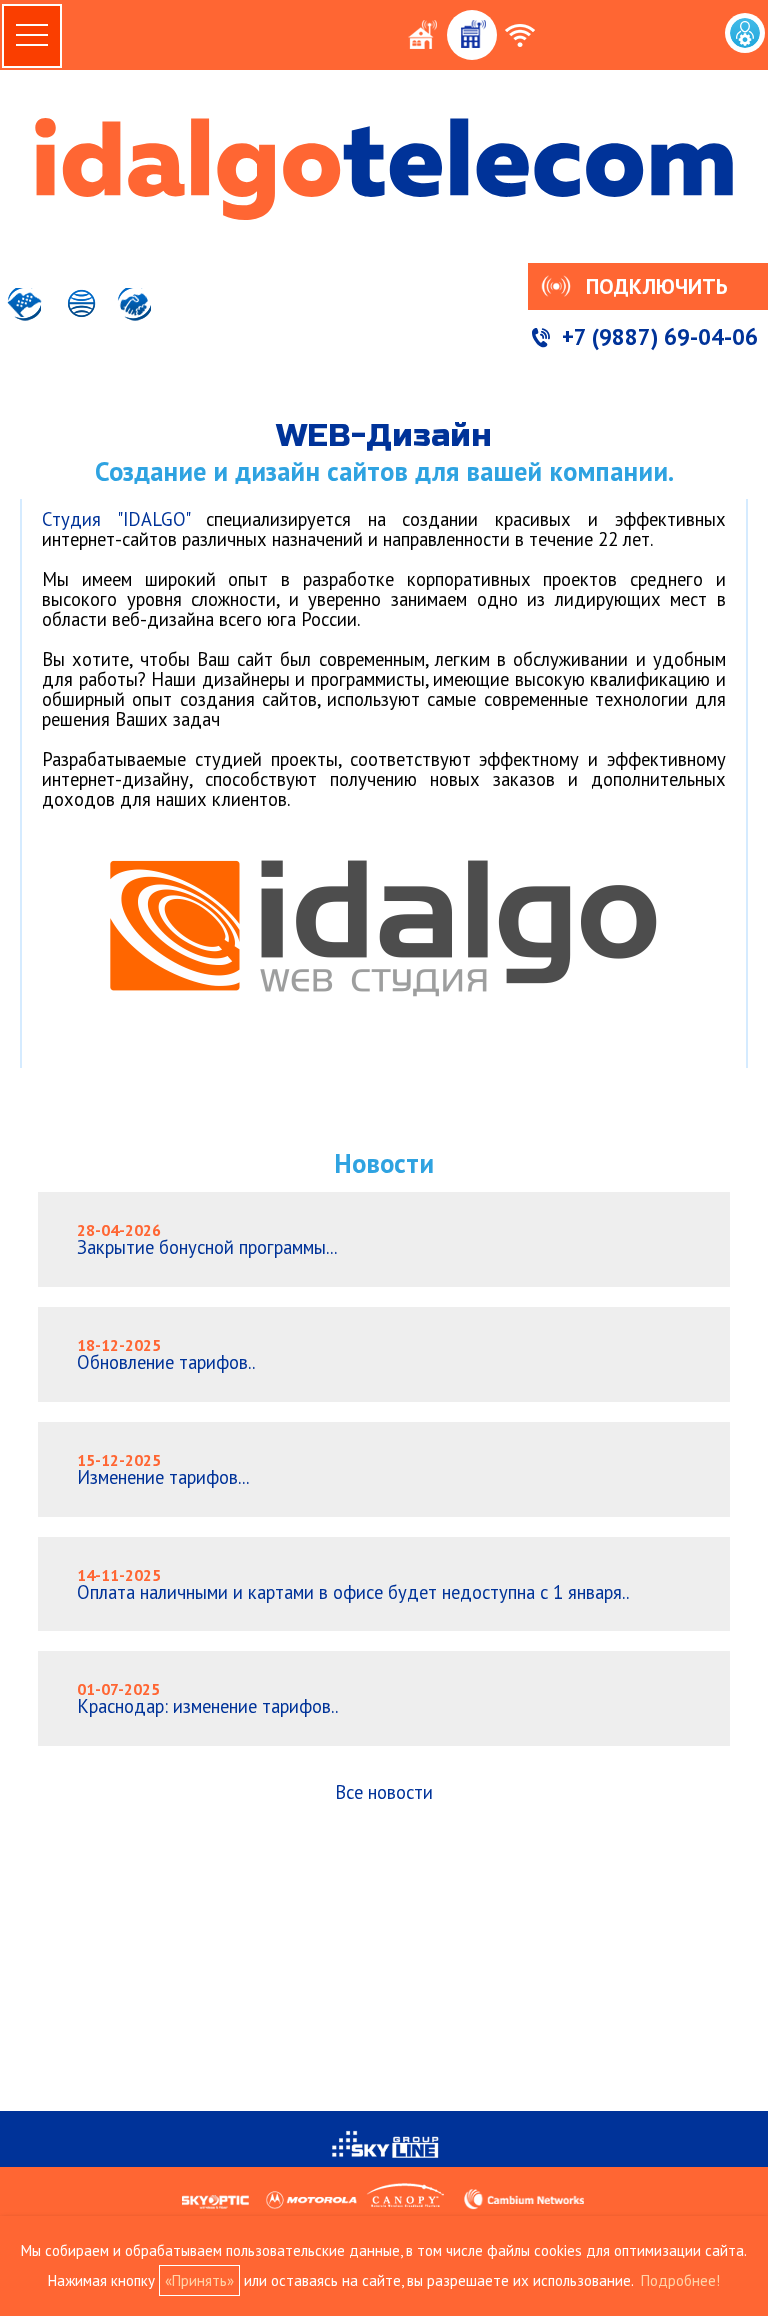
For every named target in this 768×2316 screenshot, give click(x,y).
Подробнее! (680, 2280)
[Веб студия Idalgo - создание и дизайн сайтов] (384, 1011)
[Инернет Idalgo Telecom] (384, 169)
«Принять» (199, 2280)
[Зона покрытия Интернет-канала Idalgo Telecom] (79, 317)
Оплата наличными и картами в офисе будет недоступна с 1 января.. (353, 1584)
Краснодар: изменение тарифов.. (207, 1698)
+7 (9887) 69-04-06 (660, 336)
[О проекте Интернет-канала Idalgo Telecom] (26, 317)
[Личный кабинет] (745, 33)
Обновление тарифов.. (166, 1354)
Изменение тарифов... (163, 1469)
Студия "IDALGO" (115, 519)
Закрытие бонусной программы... (207, 1239)
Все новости (384, 1792)
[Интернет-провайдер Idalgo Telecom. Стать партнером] (134, 317)
